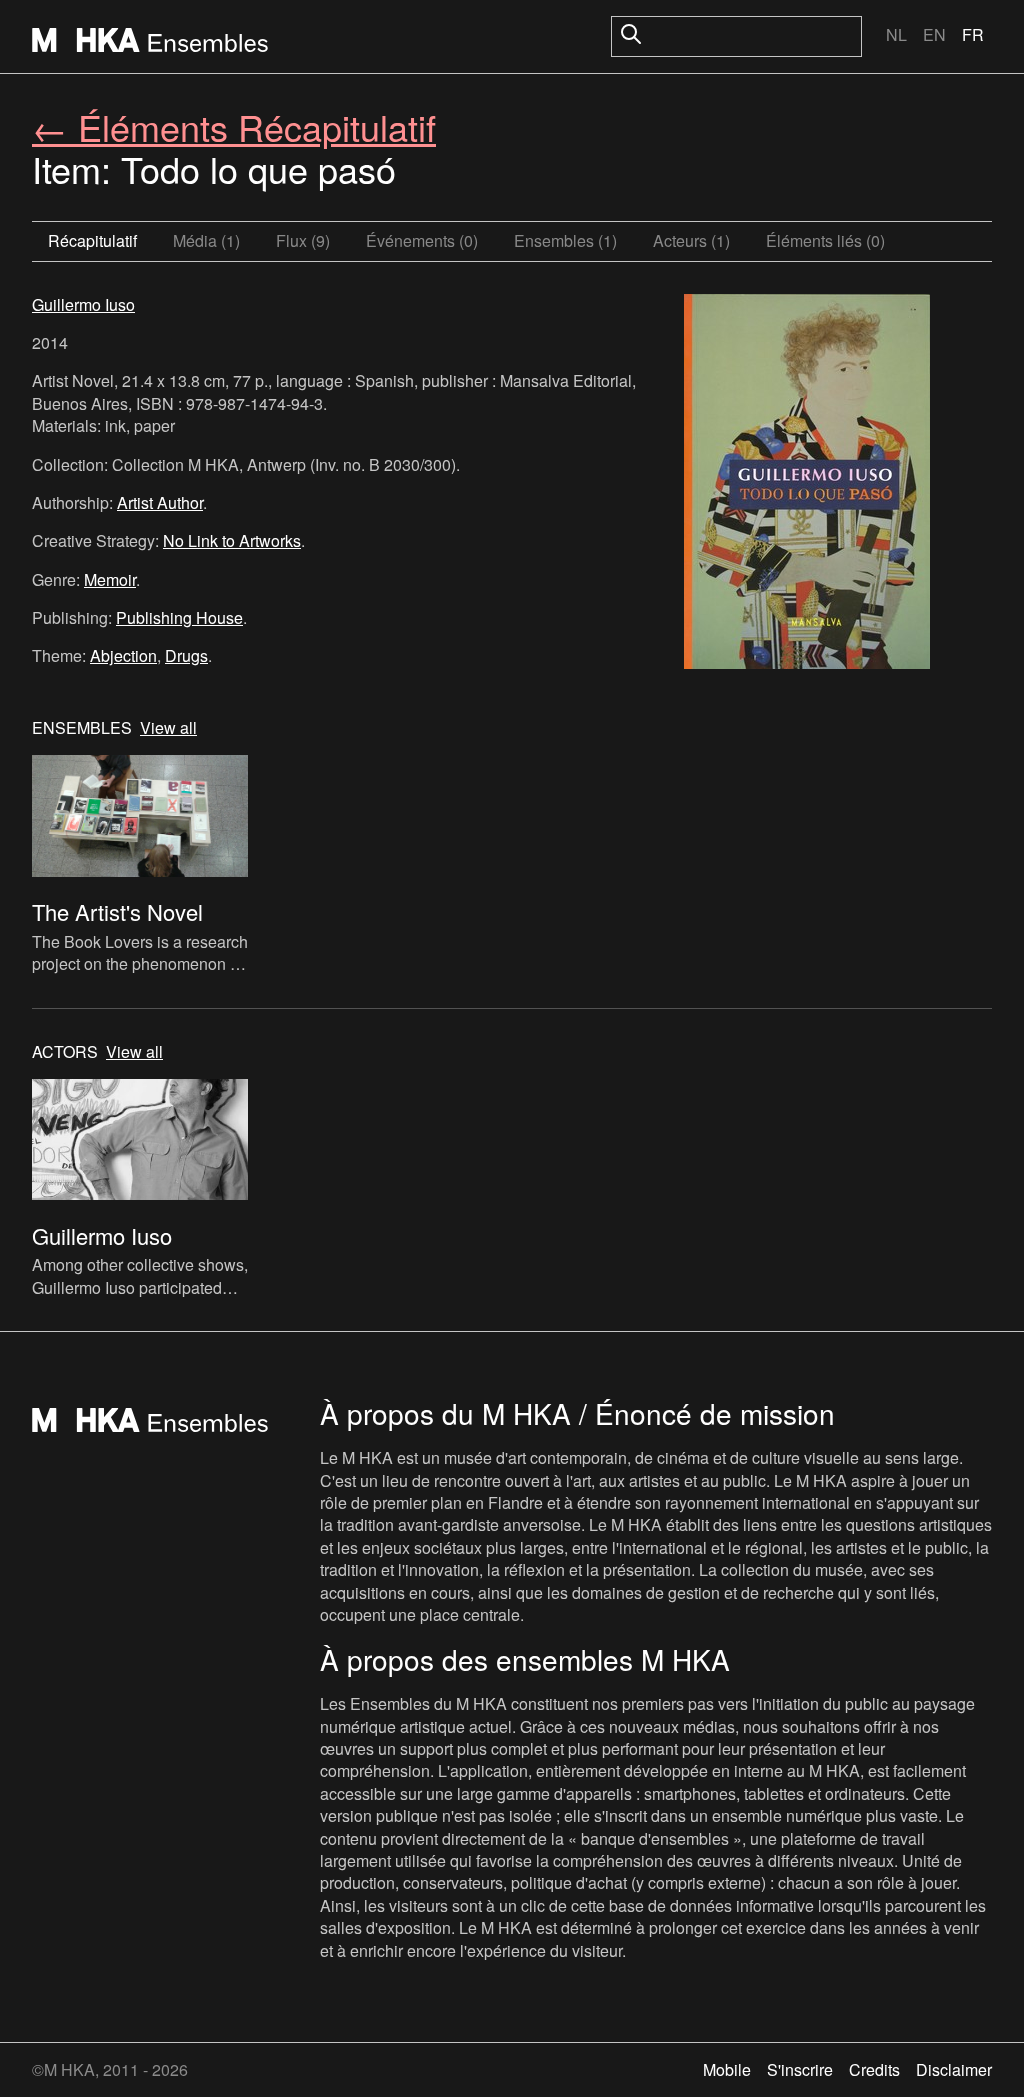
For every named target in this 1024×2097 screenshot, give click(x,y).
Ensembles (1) (565, 240)
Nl (896, 34)
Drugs (186, 655)
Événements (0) (422, 240)
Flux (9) (303, 240)
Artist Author (160, 502)
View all (168, 728)
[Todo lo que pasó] (807, 484)
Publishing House (179, 617)
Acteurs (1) (691, 240)
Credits (874, 2069)
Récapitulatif (92, 240)
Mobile (727, 2069)
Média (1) (206, 240)
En (934, 34)
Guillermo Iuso (83, 304)
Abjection (123, 655)
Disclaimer (954, 2069)
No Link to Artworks (232, 540)
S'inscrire (800, 2069)
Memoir (110, 579)
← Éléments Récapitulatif (234, 126)
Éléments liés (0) (825, 240)
